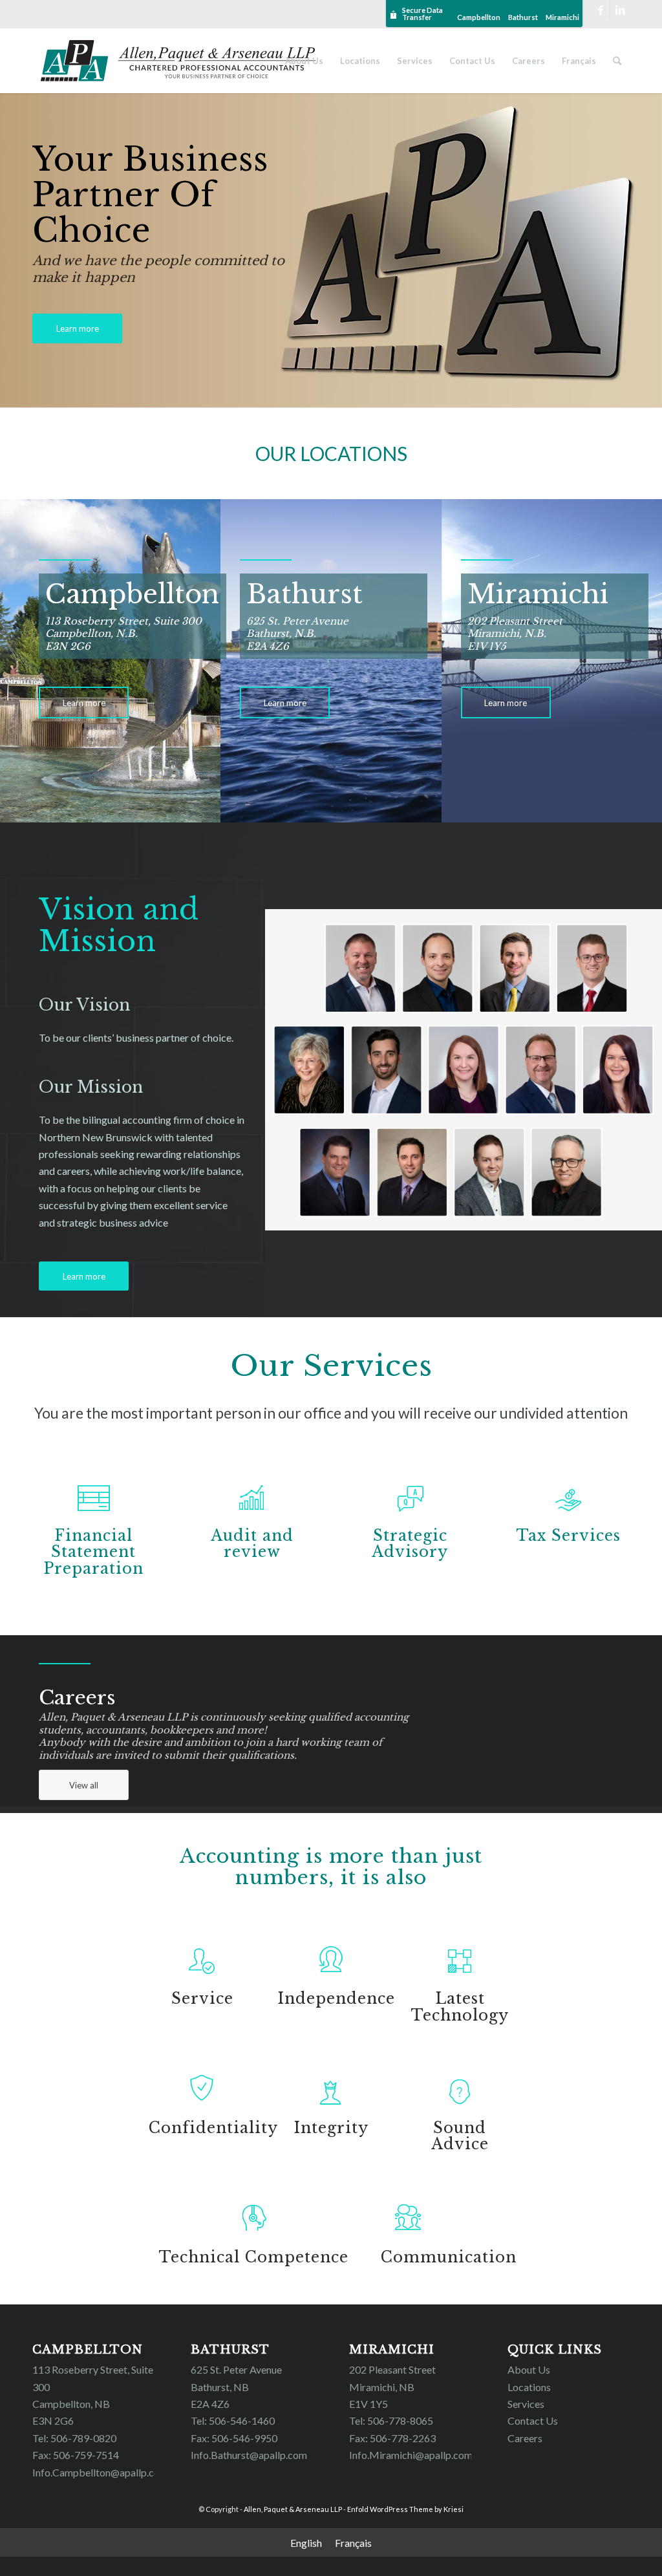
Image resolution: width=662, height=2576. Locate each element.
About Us (529, 2369)
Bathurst (523, 17)
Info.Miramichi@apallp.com (411, 2455)
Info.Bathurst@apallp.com (249, 2455)
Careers (525, 2438)
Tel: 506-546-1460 (233, 2420)
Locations (529, 2387)
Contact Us (533, 2420)
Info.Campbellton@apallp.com (100, 2472)
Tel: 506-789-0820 (74, 2438)
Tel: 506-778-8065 (391, 2420)
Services (526, 2404)
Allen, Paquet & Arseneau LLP (293, 2509)
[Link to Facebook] (600, 10)
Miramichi (562, 17)
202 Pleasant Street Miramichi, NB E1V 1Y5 (392, 2387)
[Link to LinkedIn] (620, 10)
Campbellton (479, 17)
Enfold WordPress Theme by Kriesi (405, 2509)
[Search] (617, 61)
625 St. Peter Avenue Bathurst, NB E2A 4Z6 (236, 2387)
